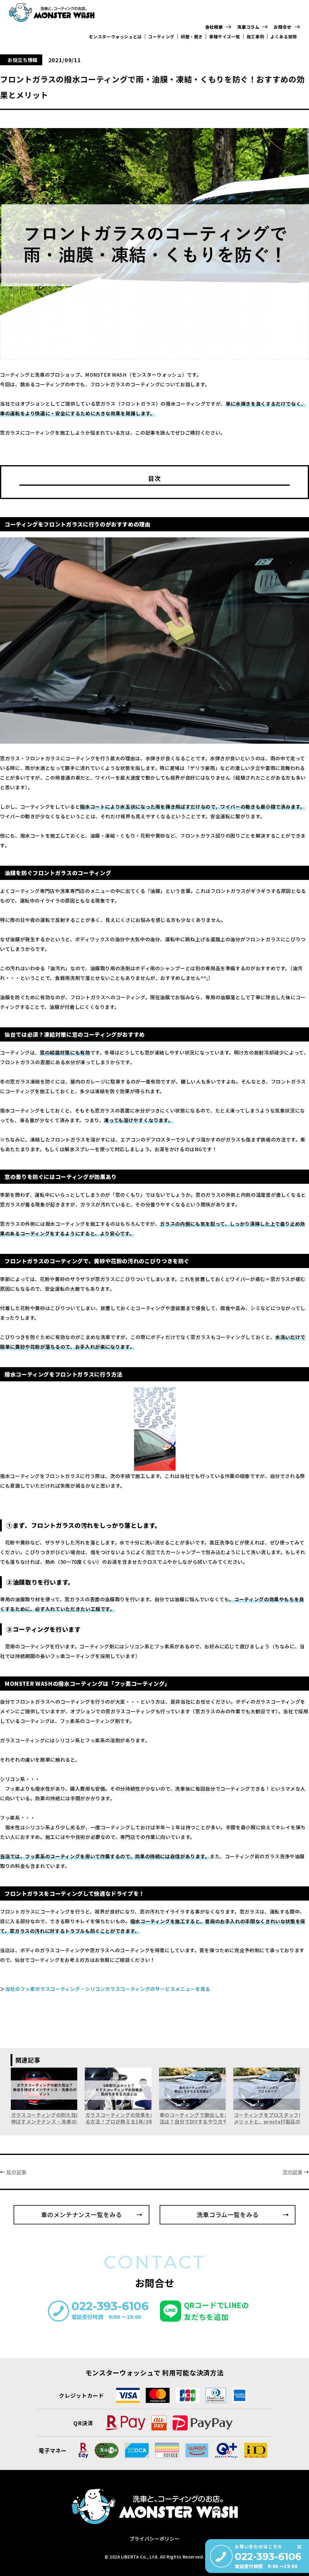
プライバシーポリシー (154, 2539)
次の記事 (293, 2172)
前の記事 (16, 2172)
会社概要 (214, 27)
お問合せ (283, 27)
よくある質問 (284, 37)
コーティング (161, 37)
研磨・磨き (192, 37)
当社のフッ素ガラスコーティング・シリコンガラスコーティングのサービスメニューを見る (108, 1989)
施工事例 (255, 37)
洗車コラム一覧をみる (228, 2215)
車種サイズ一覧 (225, 37)
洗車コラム (248, 27)
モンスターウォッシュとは (115, 37)
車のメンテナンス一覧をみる (81, 2215)
